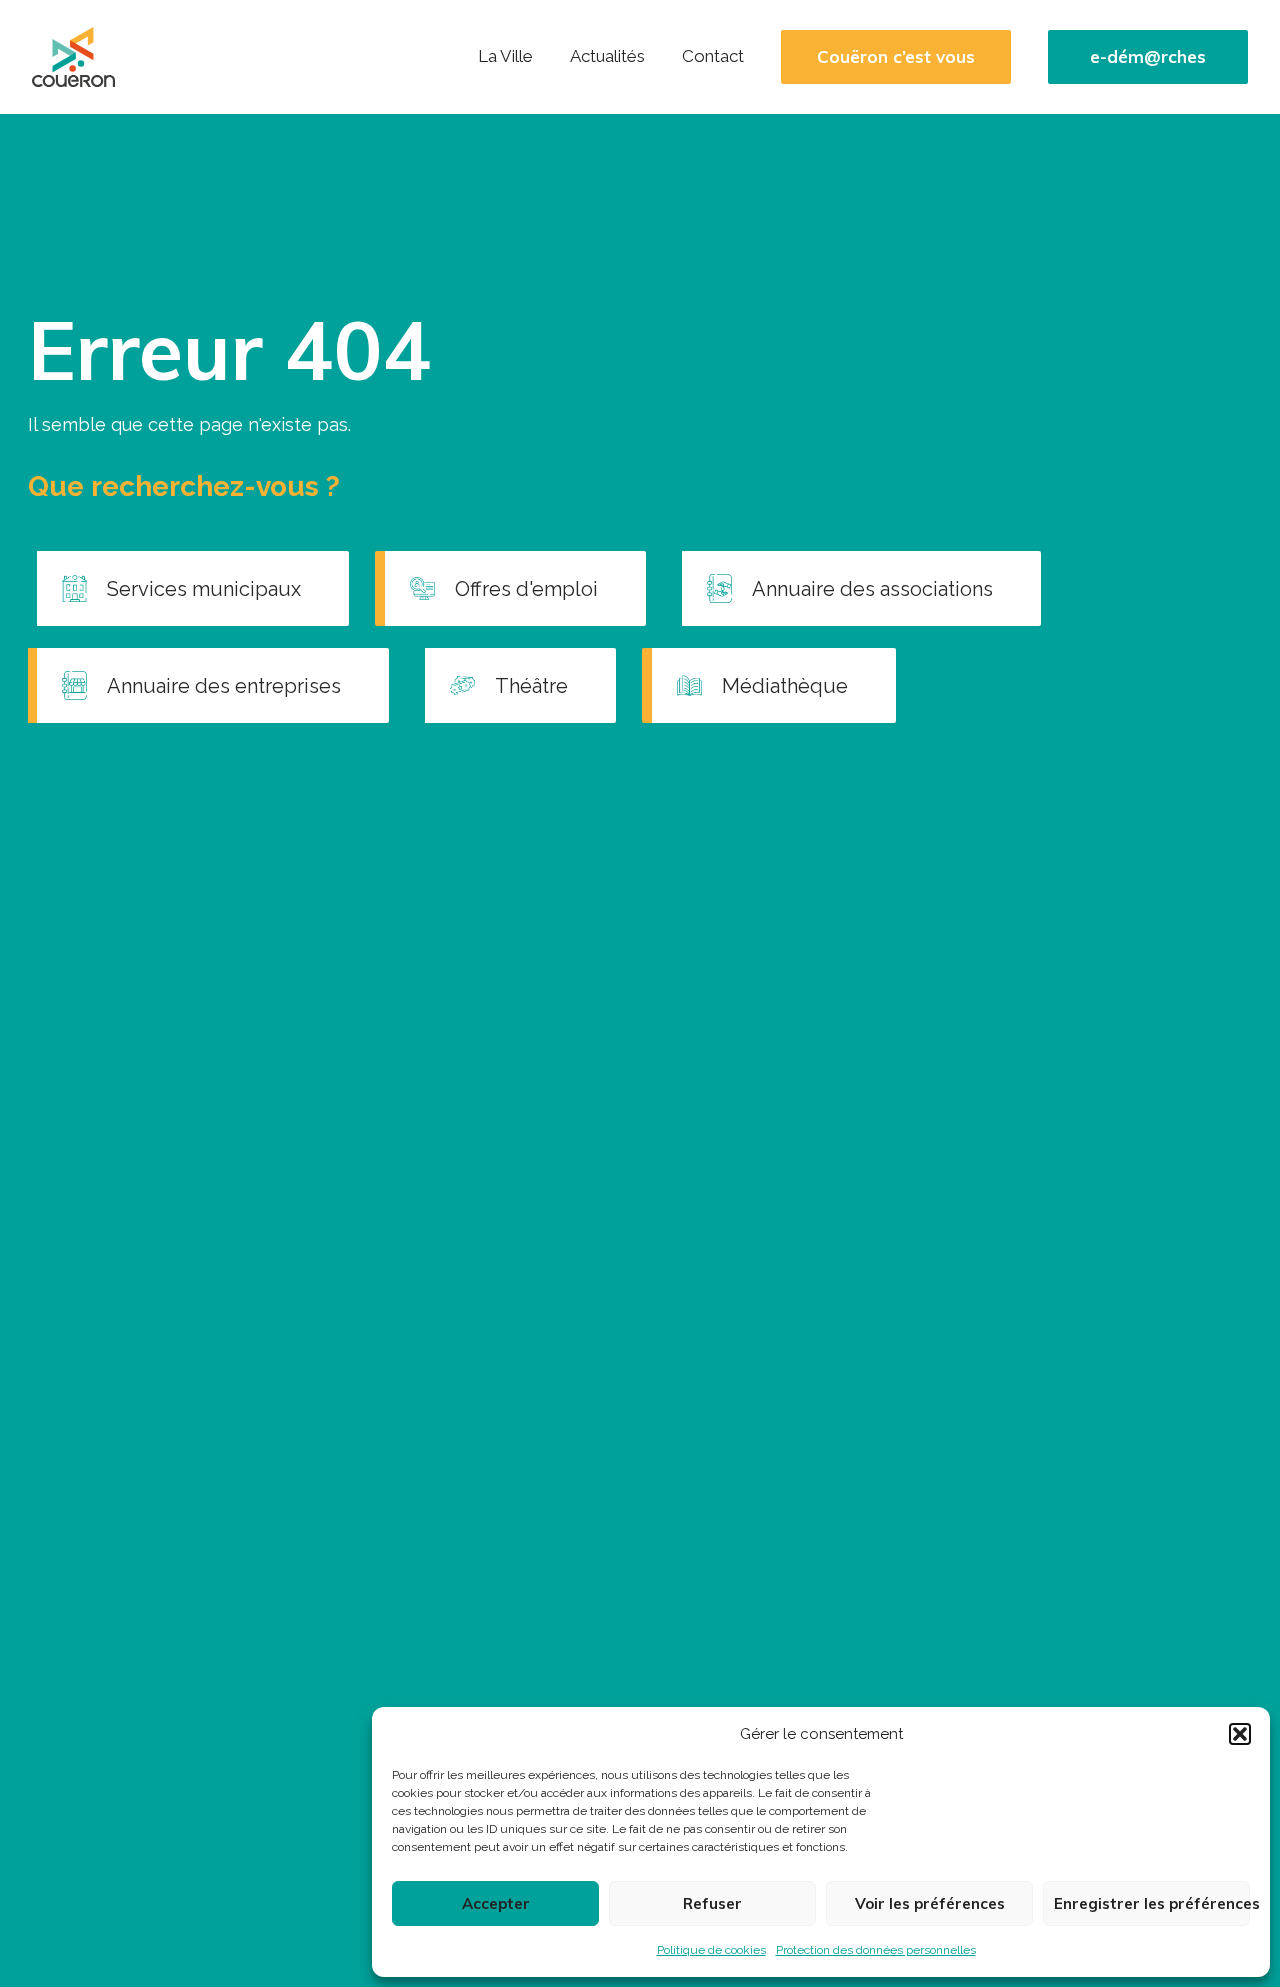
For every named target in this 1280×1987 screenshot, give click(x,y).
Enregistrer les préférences (1152, 1903)
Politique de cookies (711, 1950)
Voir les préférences (930, 1903)
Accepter (496, 1903)
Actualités (607, 56)
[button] (1240, 1734)
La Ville (505, 56)
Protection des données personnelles (876, 1950)
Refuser (712, 1903)
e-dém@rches (1148, 57)
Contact (713, 56)
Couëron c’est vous (896, 57)
